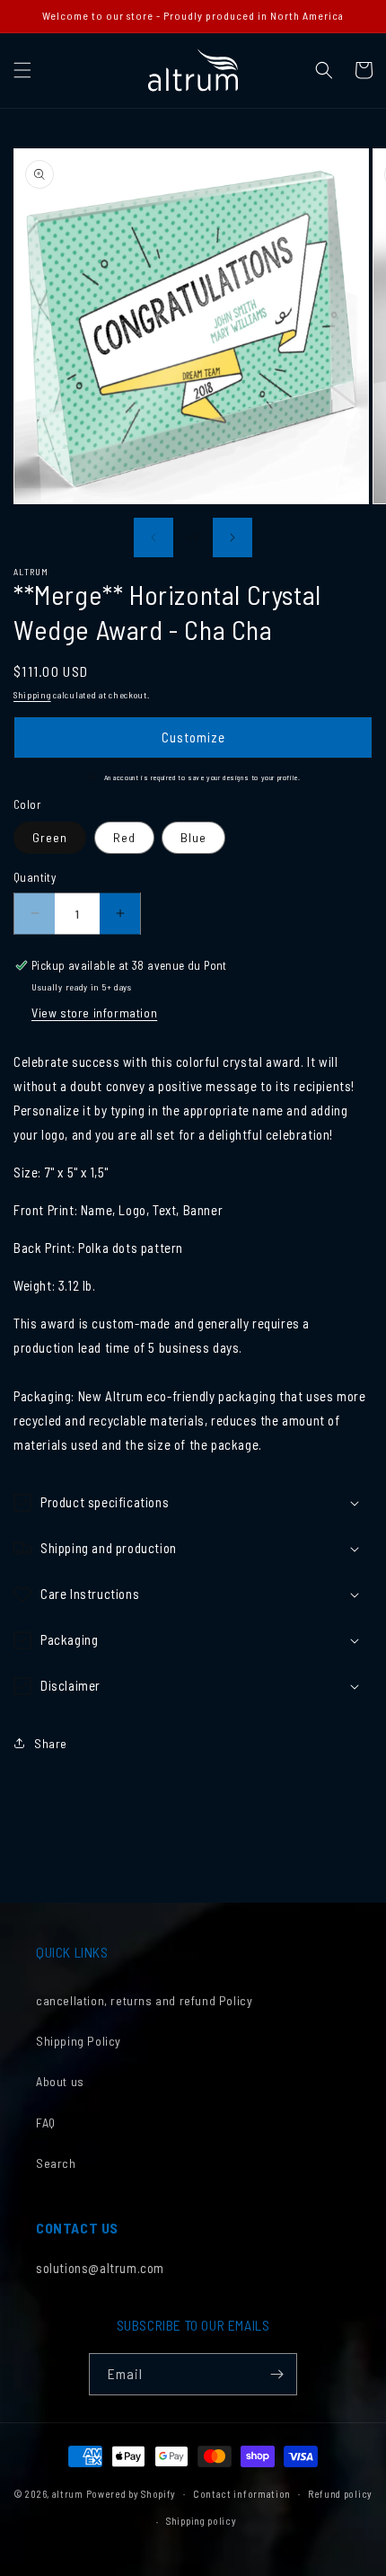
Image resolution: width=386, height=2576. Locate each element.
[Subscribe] (276, 2374)
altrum (68, 2493)
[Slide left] (154, 537)
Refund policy (340, 2494)
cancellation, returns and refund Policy (144, 2000)
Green (50, 837)
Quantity (35, 877)
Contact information (242, 2494)
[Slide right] (232, 537)
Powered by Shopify (132, 2493)
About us (60, 2081)
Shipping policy (202, 2521)
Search (56, 2163)
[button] (22, 70)
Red (124, 837)
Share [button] (51, 1743)
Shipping (32, 695)
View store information (94, 1013)
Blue (193, 837)
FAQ (46, 2123)
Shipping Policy (79, 2041)
